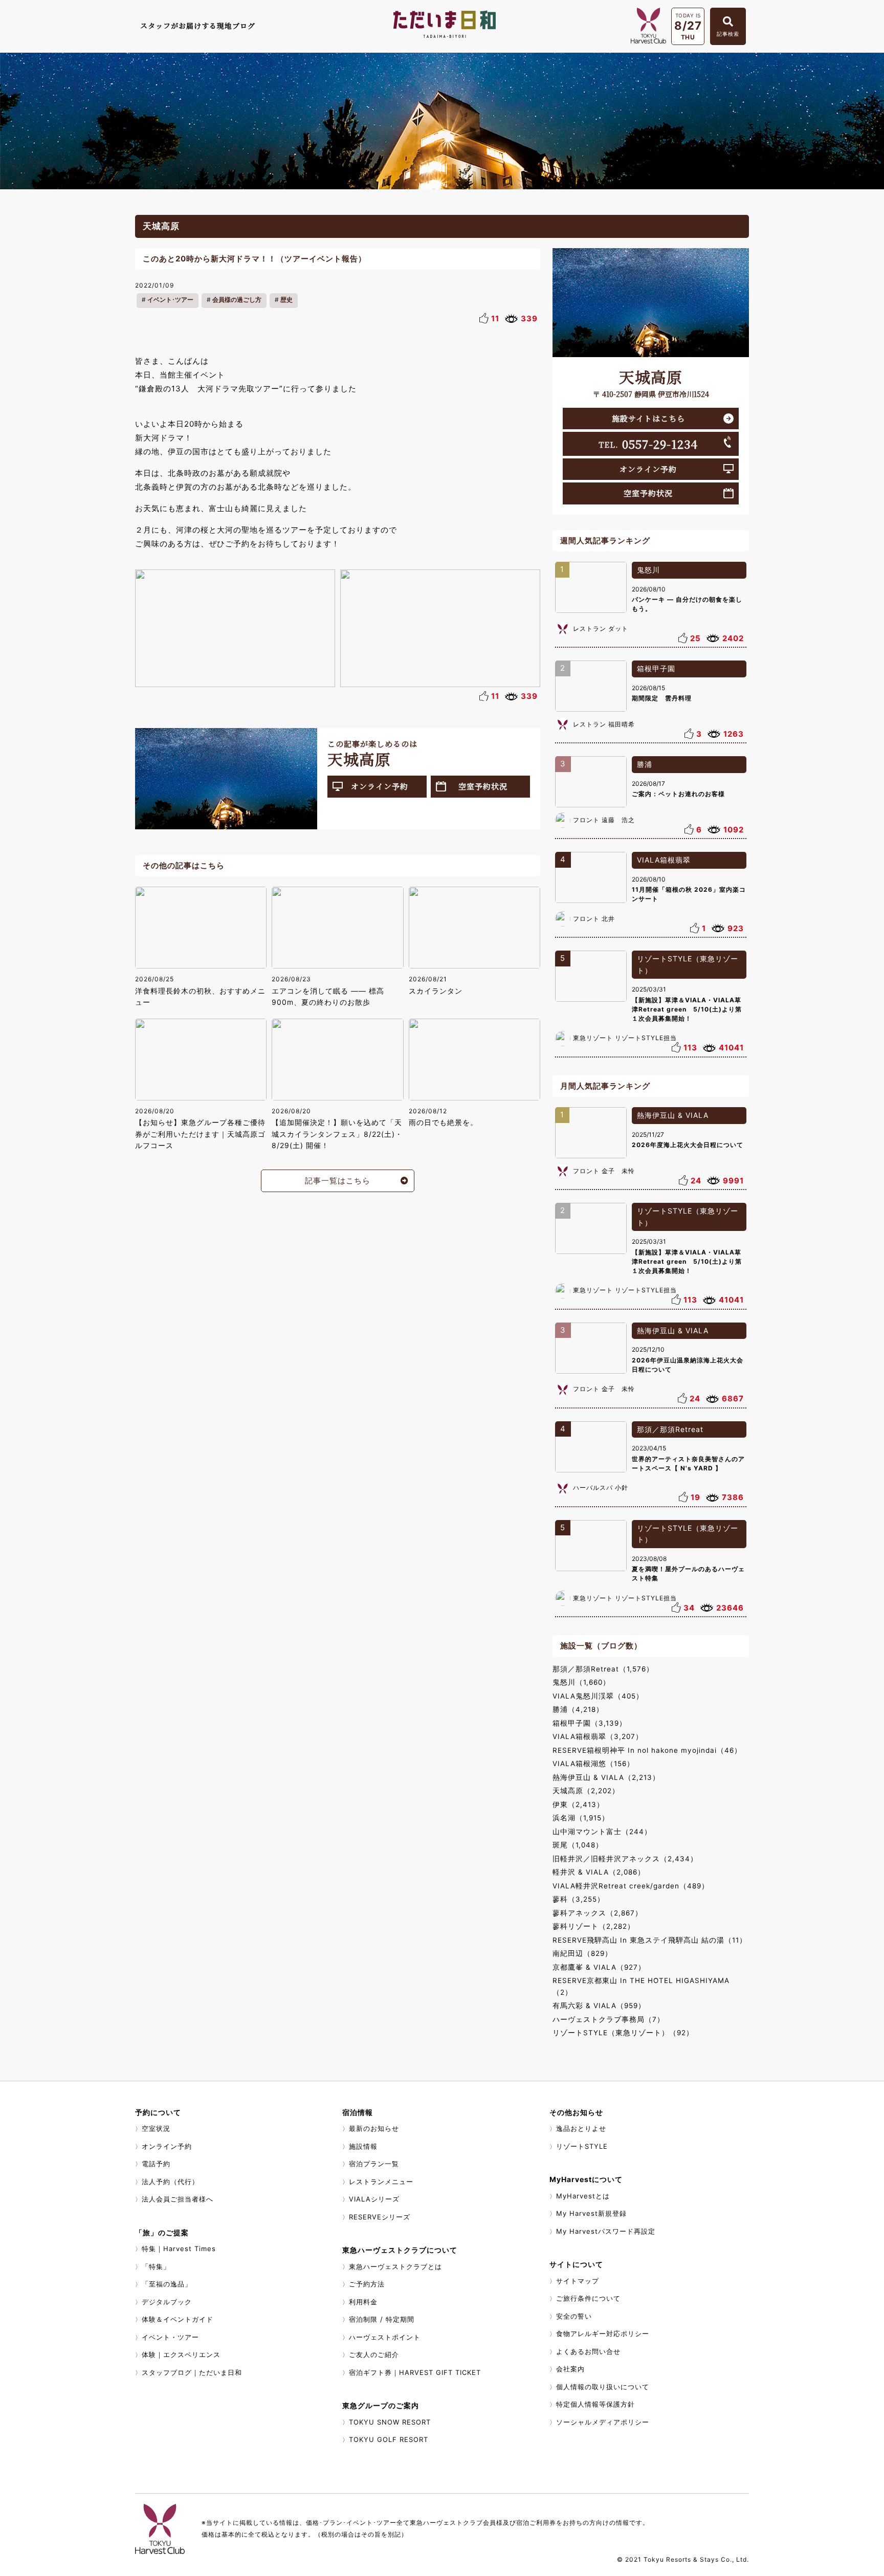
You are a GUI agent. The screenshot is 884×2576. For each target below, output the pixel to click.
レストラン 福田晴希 (604, 724)
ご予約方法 (367, 2284)
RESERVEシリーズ (380, 2217)
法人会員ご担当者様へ (178, 2199)
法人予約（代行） (170, 2182)
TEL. (648, 444)
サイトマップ (578, 2281)
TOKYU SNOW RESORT (390, 2422)
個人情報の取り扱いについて (603, 2387)
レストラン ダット (601, 629)
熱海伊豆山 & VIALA (673, 1115)
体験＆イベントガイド (178, 2319)
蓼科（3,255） (579, 1899)
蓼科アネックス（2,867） (598, 1913)
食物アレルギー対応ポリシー (603, 2333)
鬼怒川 (648, 570)
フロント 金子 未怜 (604, 1171)
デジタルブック (167, 2302)
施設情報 (363, 2146)
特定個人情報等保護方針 (595, 2404)
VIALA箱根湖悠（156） (593, 1764)
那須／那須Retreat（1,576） (603, 1669)
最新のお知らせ (374, 2128)
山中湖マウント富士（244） (602, 1832)
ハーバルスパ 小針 (601, 1488)
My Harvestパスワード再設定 (606, 2231)
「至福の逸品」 (167, 2284)
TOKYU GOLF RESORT (389, 2439)
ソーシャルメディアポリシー (603, 2422)
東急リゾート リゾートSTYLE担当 (625, 1038)
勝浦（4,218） (578, 1709)
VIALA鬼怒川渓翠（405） (598, 1696)
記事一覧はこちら (338, 1181)
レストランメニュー (381, 2182)
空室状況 (156, 2128)
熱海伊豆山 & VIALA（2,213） (606, 1777)
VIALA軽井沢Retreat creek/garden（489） (631, 1886)
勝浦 (645, 764)
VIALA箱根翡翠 (664, 860)
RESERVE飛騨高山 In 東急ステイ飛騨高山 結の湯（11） (650, 1940)
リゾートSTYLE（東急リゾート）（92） (623, 2033)
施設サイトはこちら (648, 418)
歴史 (286, 300)
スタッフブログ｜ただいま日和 (192, 2372)
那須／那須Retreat (670, 1429)
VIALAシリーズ (374, 2199)
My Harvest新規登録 (591, 2213)
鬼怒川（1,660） (581, 1682)
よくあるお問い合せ (588, 2351)
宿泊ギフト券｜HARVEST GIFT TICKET (415, 2372)
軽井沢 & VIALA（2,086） (599, 1872)
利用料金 (363, 2302)
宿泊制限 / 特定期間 (382, 2319)
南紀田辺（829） (582, 1953)
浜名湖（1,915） (581, 1818)
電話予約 (156, 2164)
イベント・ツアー (170, 2337)
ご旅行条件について (588, 2298)
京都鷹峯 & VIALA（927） (599, 1967)
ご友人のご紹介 (374, 2354)
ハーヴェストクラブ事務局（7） (609, 2019)
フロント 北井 (594, 919)
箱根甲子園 (656, 668)
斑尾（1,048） (578, 1845)
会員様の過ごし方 (237, 300)
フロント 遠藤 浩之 (604, 820)
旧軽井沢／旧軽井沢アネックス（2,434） (625, 1859)
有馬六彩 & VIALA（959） (599, 2006)
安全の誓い (574, 2316)
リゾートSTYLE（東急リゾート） (688, 964)
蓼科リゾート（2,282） (594, 1926)
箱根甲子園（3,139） (590, 1723)
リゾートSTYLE (582, 2146)
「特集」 (156, 2266)
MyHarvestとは (583, 2196)
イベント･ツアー (170, 300)
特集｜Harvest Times (179, 2249)
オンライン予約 (380, 786)
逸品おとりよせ (581, 2128)
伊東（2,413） (578, 1804)
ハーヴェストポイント (385, 2337)
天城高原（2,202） (586, 1791)
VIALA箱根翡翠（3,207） (598, 1736)
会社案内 (570, 2369)
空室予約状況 (483, 786)
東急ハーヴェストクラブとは (395, 2266)
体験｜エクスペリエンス (181, 2354)
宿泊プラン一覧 (374, 2164)
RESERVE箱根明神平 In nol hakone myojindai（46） (647, 1750)
